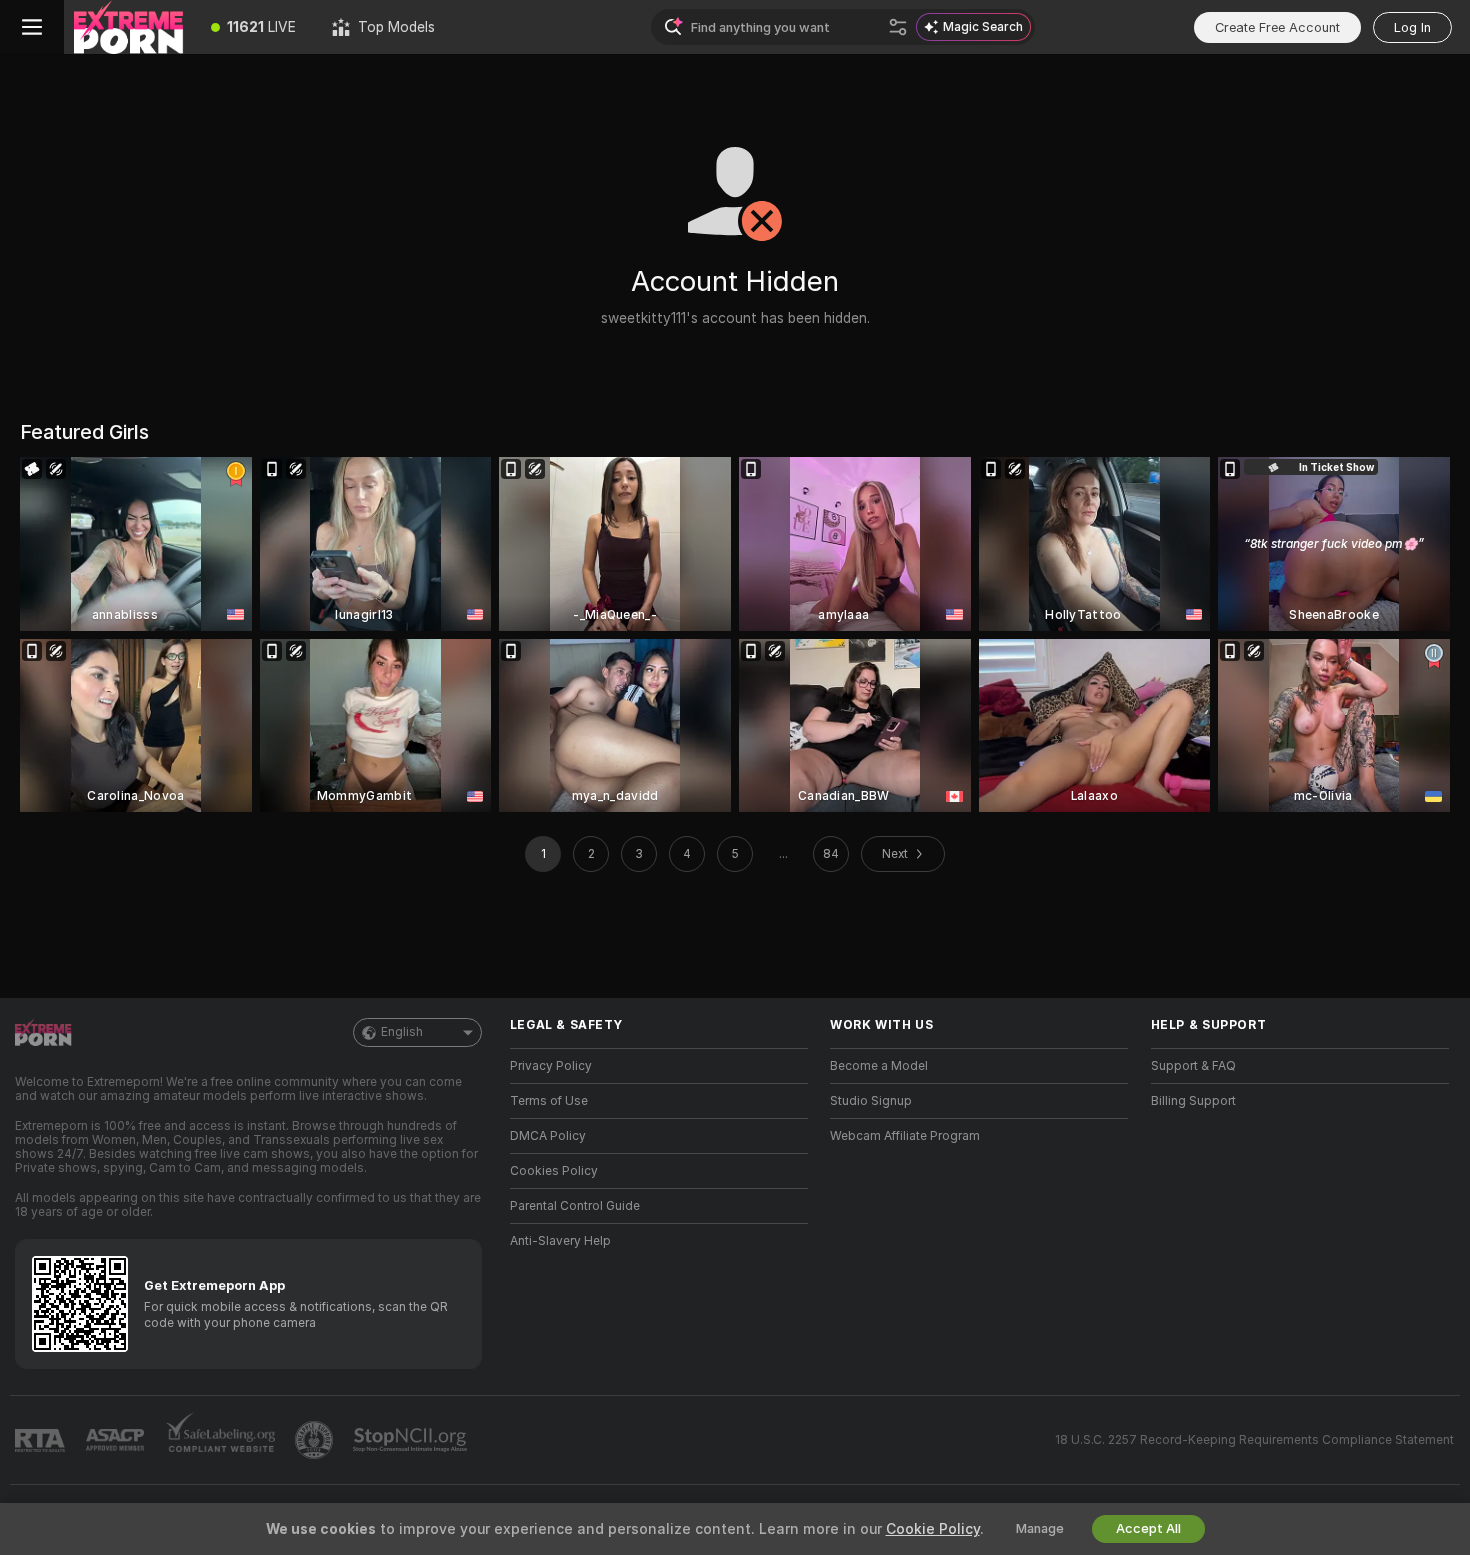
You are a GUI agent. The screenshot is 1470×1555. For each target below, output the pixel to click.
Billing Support (1193, 1101)
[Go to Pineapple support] (316, 1440)
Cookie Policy (933, 1529)
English (402, 1032)
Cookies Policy (554, 1171)
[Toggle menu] (32, 27)
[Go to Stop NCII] (412, 1440)
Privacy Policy (551, 1066)
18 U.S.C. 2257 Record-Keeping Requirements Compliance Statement (1254, 1440)
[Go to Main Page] (128, 27)
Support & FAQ (1193, 1066)
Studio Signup (871, 1101)
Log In (1412, 27)
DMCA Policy (548, 1136)
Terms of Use (549, 1101)
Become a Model (879, 1066)
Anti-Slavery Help (560, 1241)
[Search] (898, 27)
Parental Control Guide (575, 1206)
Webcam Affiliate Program (905, 1136)
